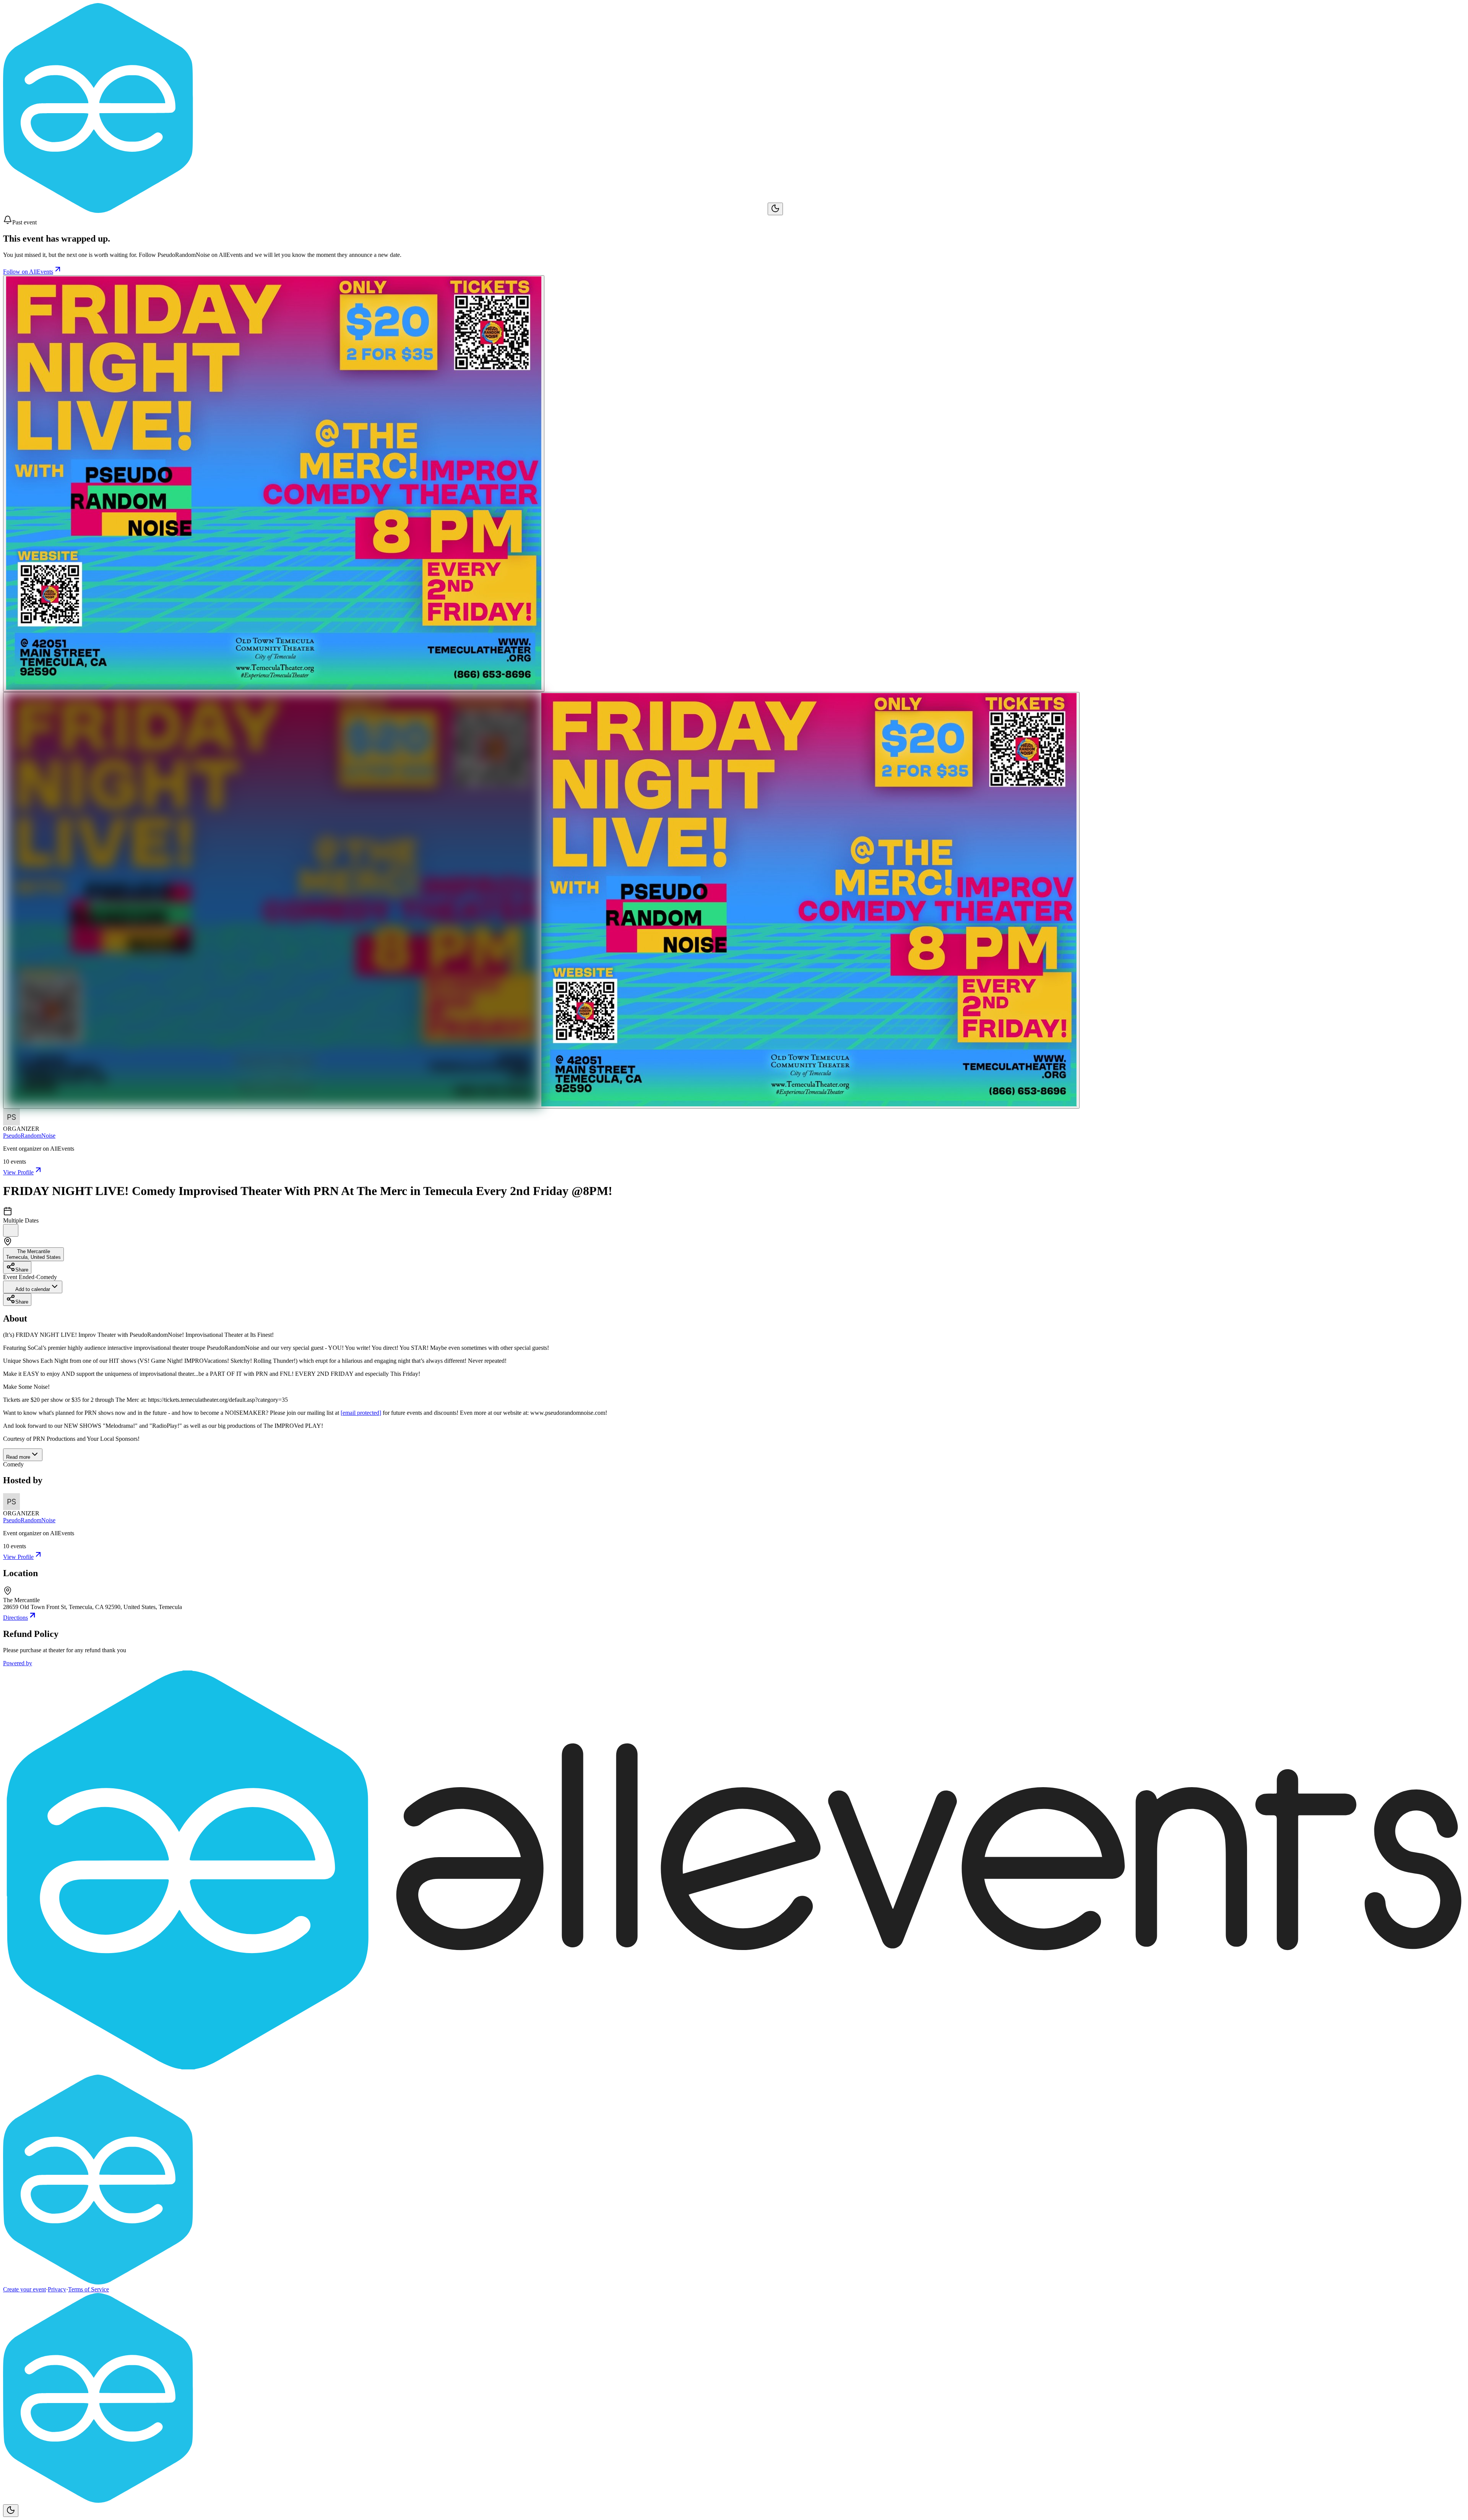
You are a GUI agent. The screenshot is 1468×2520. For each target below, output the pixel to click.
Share (22, 1270)
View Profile (18, 1172)
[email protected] (361, 1413)
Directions (15, 1618)
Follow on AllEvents (28, 272)
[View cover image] (274, 484)
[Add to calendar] (11, 1230)
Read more (18, 1457)
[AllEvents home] (385, 211)
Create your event (24, 2289)
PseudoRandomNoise (29, 1136)
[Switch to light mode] (775, 209)
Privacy (57, 2289)
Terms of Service (89, 2289)
